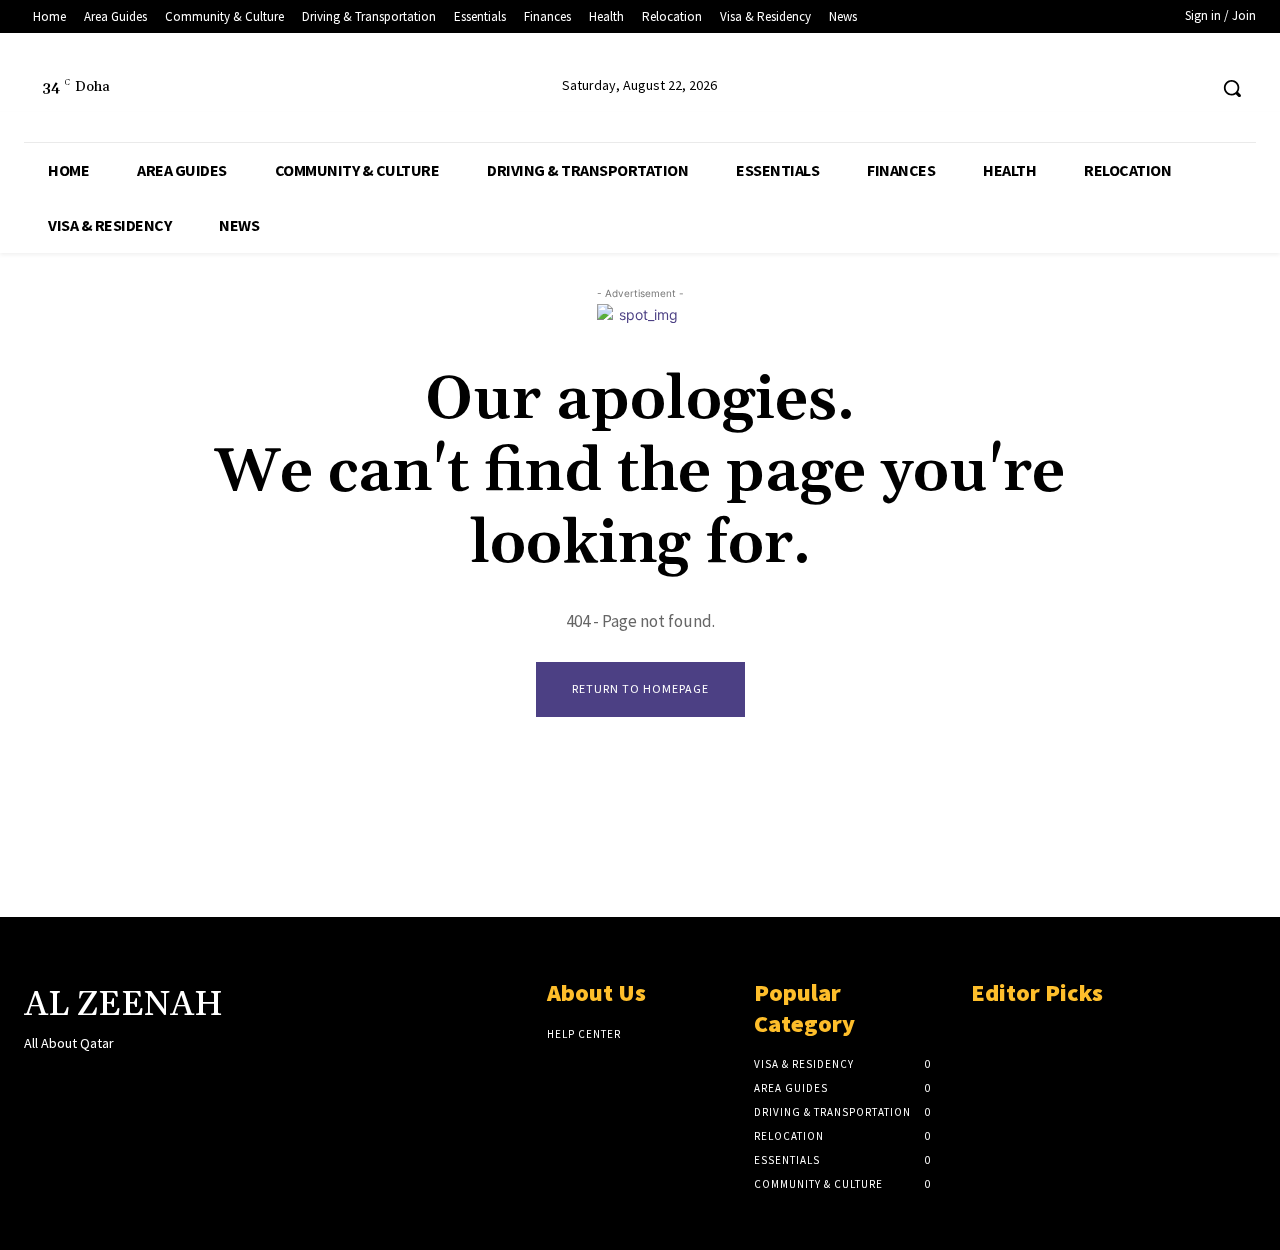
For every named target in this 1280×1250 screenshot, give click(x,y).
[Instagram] (71, 1081)
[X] (1152, 88)
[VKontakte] (142, 1081)
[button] (1232, 88)
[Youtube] (1189, 88)
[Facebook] (1114, 88)
